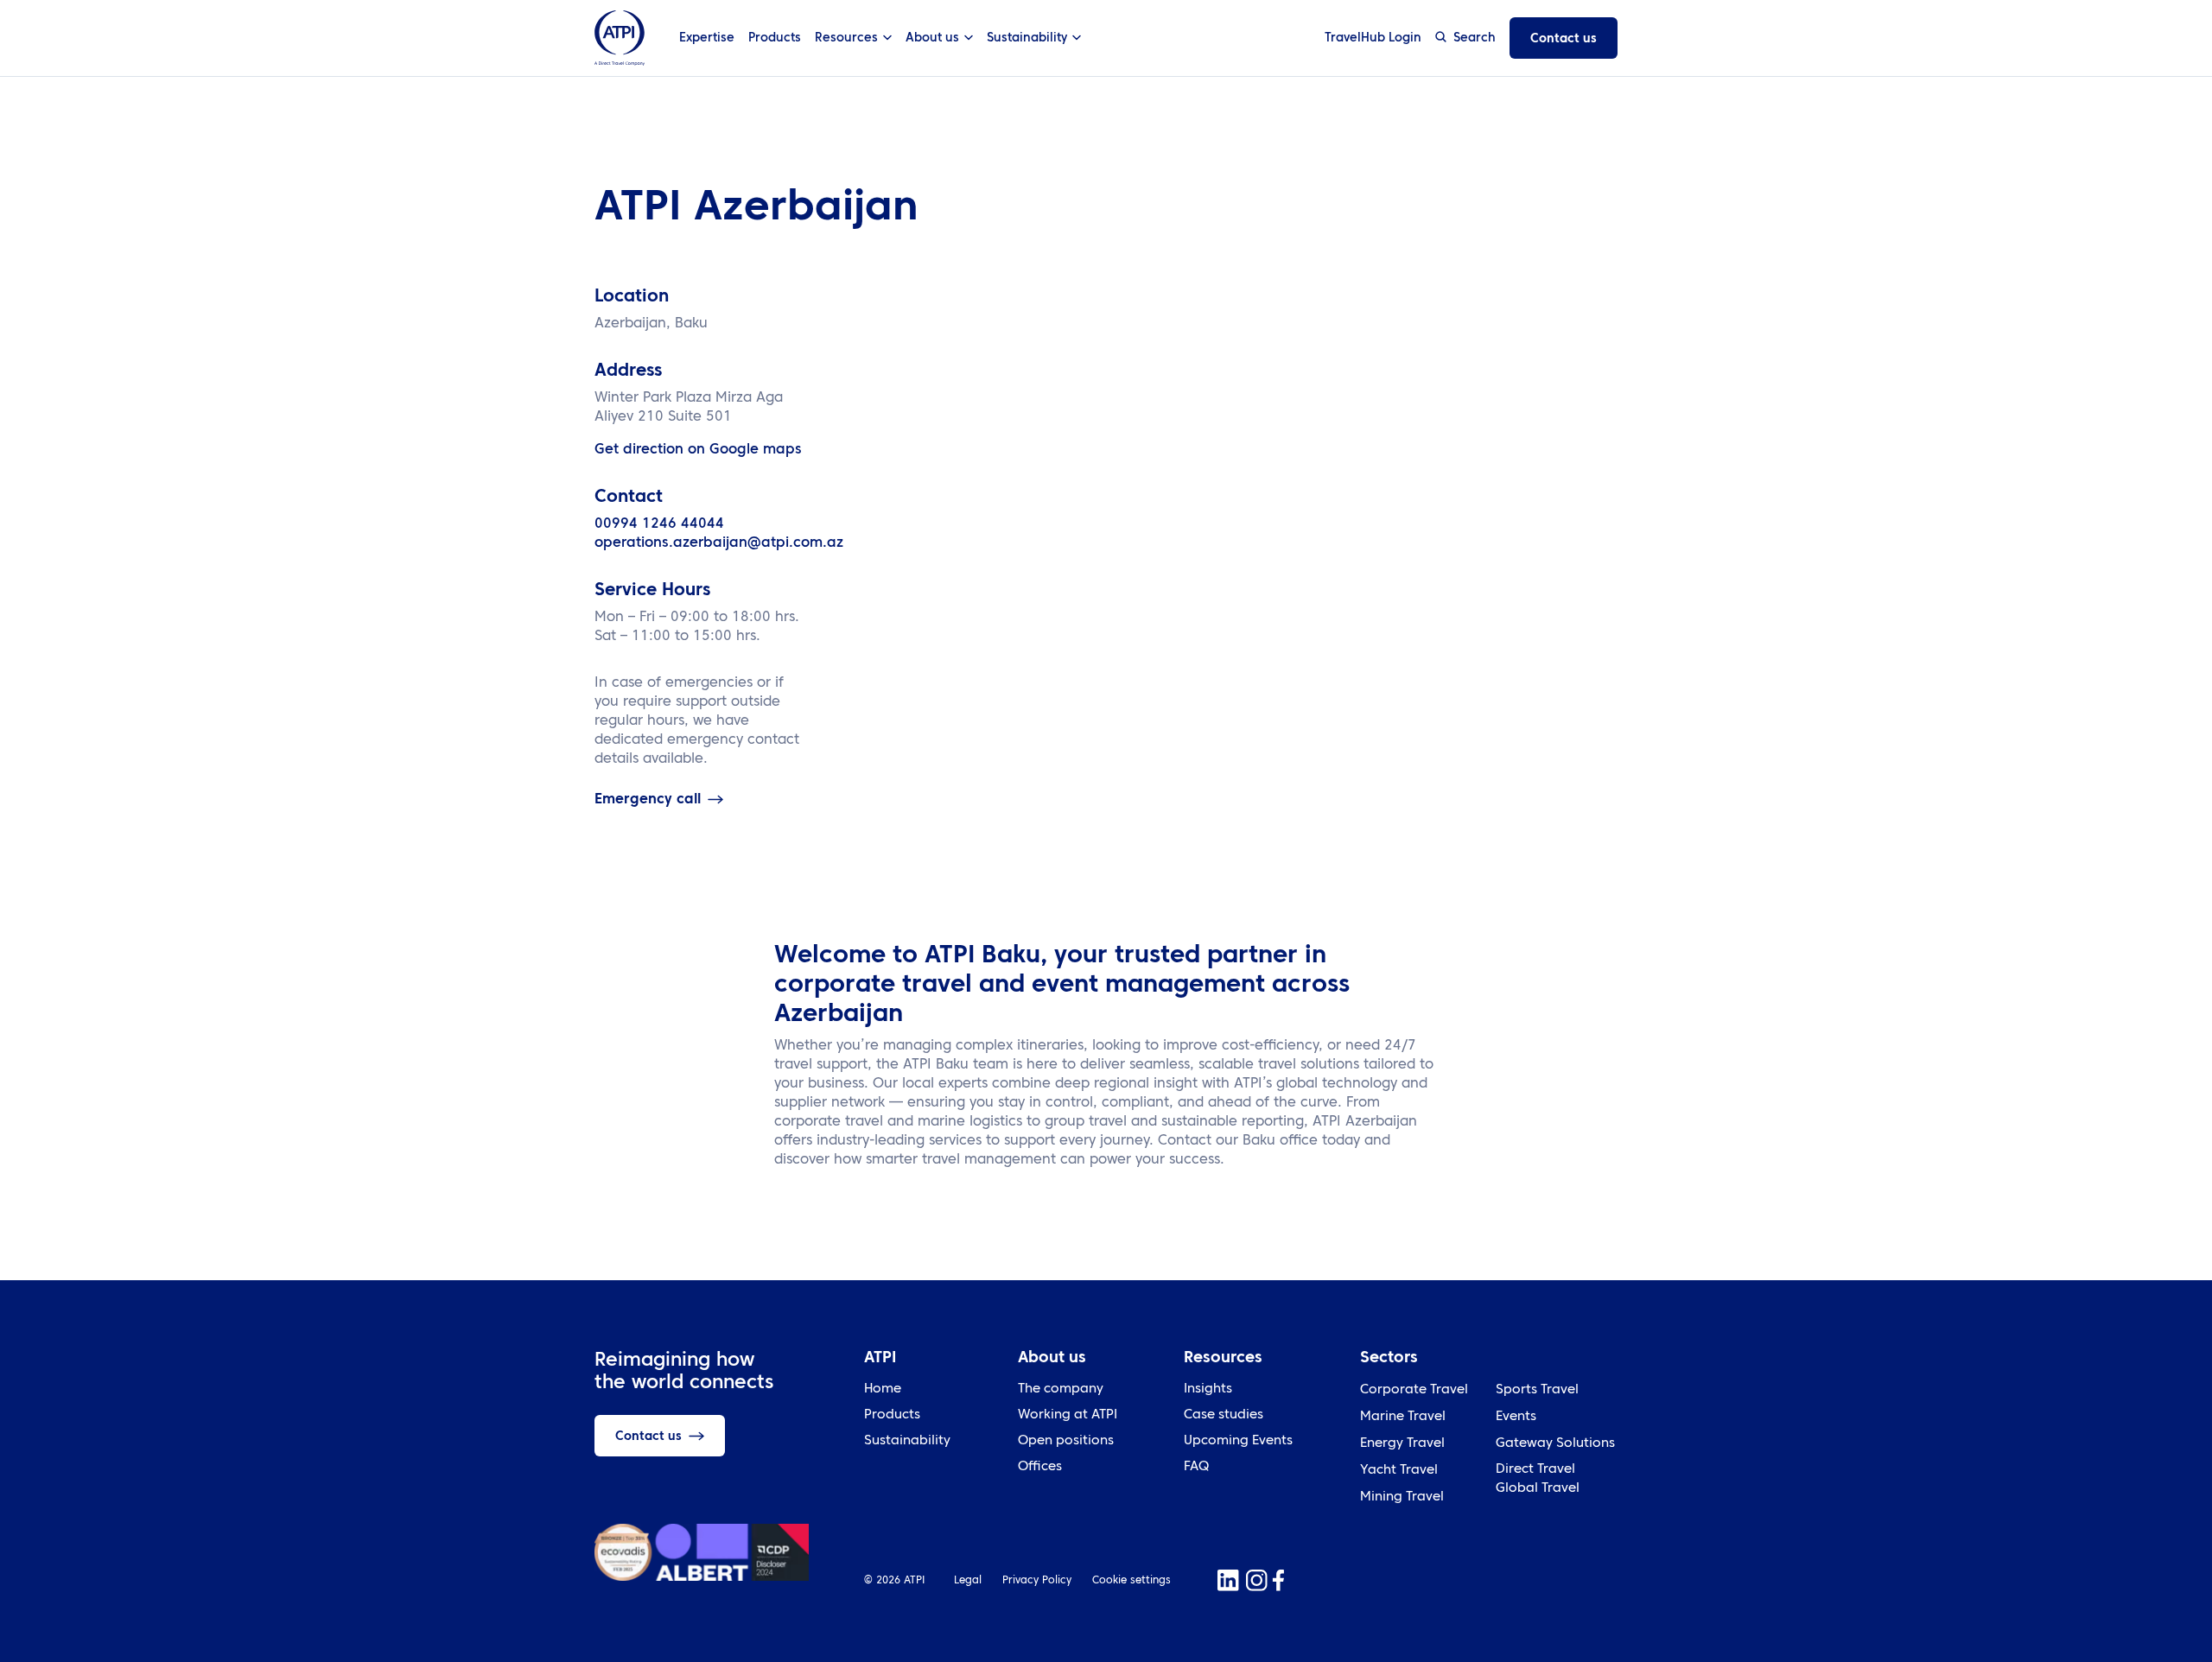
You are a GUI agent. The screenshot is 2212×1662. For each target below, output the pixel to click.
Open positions (1066, 1441)
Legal (968, 1581)
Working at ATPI (1068, 1415)
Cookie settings (1131, 1581)
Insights (1208, 1389)
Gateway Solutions (1555, 1444)
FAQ (1196, 1467)
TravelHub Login (1373, 38)
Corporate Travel (1414, 1390)
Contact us (1564, 39)
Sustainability (907, 1441)
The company (1061, 1389)
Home (883, 1389)
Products (775, 38)
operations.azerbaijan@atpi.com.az (719, 543)
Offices (1040, 1467)
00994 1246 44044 (659, 524)
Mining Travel (1402, 1497)
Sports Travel (1537, 1390)
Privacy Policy (1037, 1581)
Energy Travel (1402, 1444)
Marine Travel (1403, 1417)
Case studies (1224, 1415)
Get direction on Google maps (698, 450)
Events (1516, 1417)
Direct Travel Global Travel (1538, 1479)
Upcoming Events (1238, 1441)
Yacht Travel (1399, 1471)
